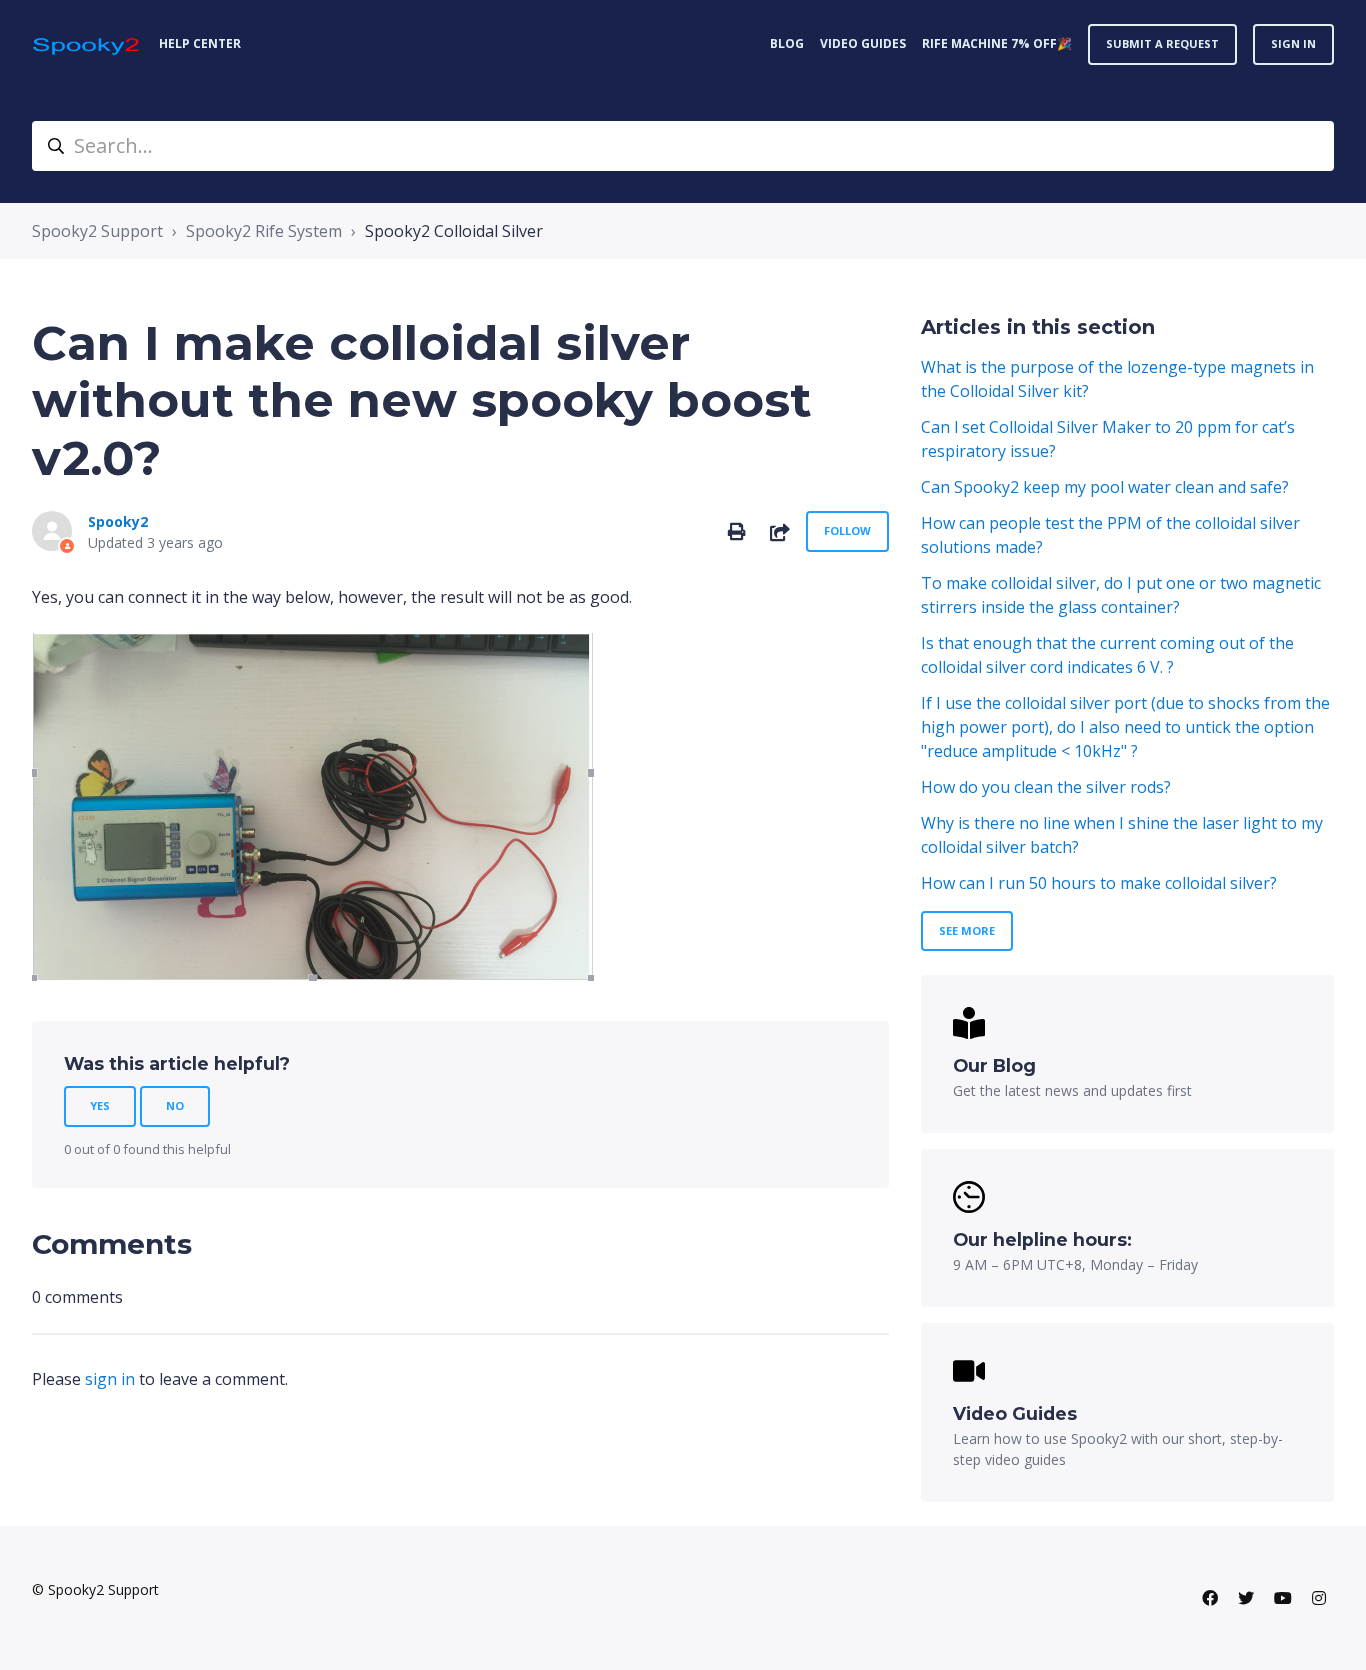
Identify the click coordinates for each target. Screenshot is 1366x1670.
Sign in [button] (1293, 43)
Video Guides (863, 43)
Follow (847, 530)
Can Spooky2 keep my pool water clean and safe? (1105, 487)
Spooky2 (118, 521)
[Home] (87, 44)
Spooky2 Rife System (264, 231)
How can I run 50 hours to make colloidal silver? (1099, 883)
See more (967, 930)
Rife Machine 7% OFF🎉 (997, 43)
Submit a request (1162, 43)
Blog (787, 43)
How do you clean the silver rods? (1046, 787)
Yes (100, 1105)
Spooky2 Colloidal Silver (454, 231)
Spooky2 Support (97, 231)
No (175, 1105)
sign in (110, 1379)
